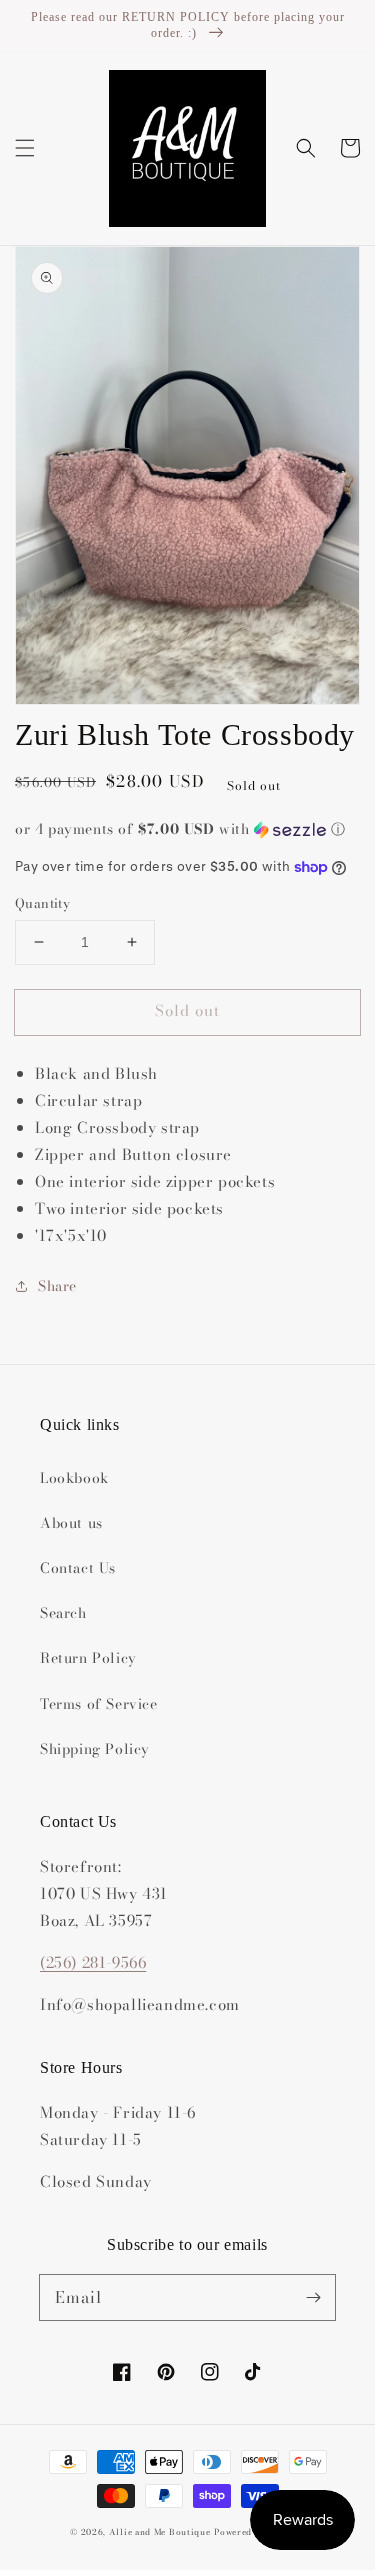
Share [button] (57, 1286)
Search (63, 1613)
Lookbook (74, 1478)
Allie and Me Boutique (160, 2532)
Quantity (42, 903)
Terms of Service (99, 1704)
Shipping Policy (95, 1749)
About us (71, 1523)
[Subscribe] (313, 2297)
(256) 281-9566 (93, 1962)
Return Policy (88, 1658)
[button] (25, 148)
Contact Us (78, 1568)
